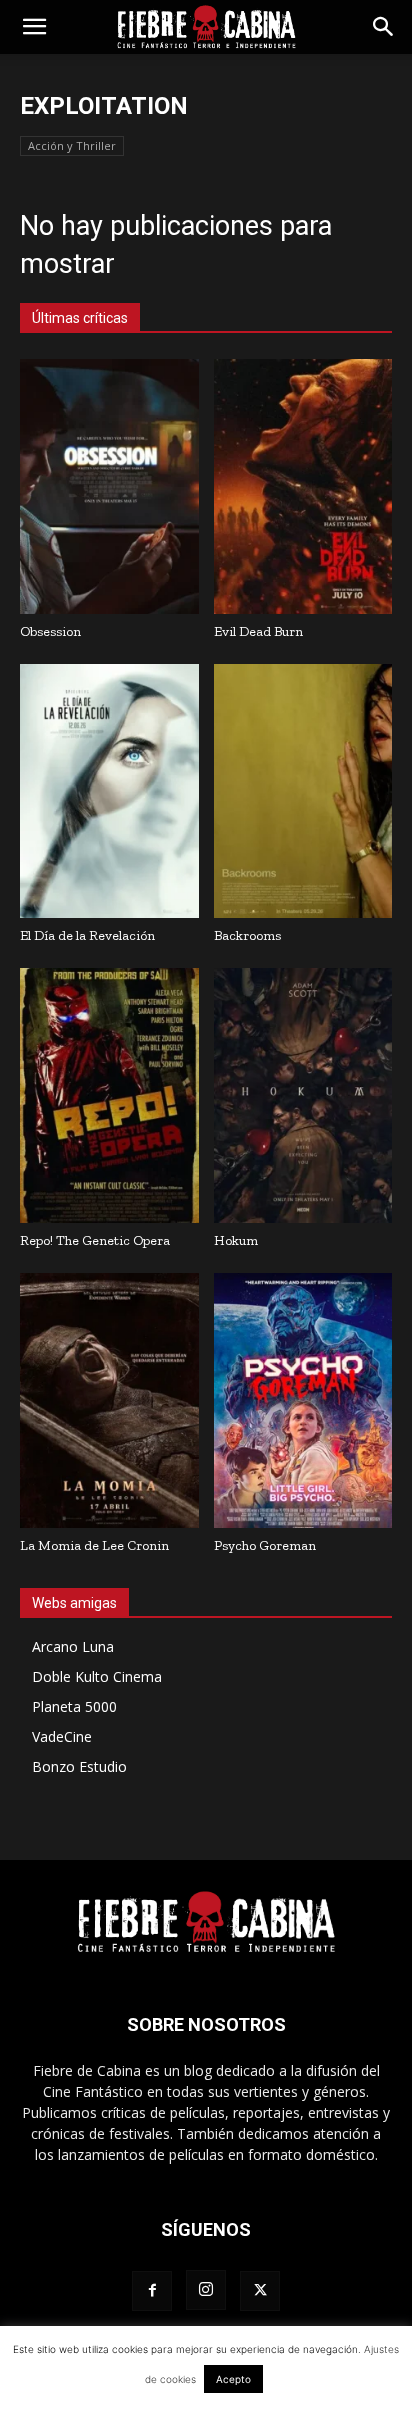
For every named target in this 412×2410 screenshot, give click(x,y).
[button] (34, 27)
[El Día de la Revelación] (109, 791)
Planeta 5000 (74, 1706)
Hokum (236, 1240)
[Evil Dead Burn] (303, 486)
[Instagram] (206, 2290)
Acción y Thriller (72, 145)
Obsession (50, 631)
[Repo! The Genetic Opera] (109, 1095)
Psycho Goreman (265, 1545)
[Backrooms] (303, 791)
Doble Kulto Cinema (97, 1676)
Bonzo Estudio (79, 1766)
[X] (260, 2291)
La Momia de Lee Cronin (94, 1545)
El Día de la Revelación (87, 935)
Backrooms (247, 935)
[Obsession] (109, 486)
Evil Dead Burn (258, 631)
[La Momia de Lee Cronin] (109, 1400)
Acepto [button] (233, 2379)
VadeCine (62, 1736)
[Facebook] (152, 2291)
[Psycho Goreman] (303, 1400)
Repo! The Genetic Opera (95, 1240)
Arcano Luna (73, 1646)
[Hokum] (303, 1095)
